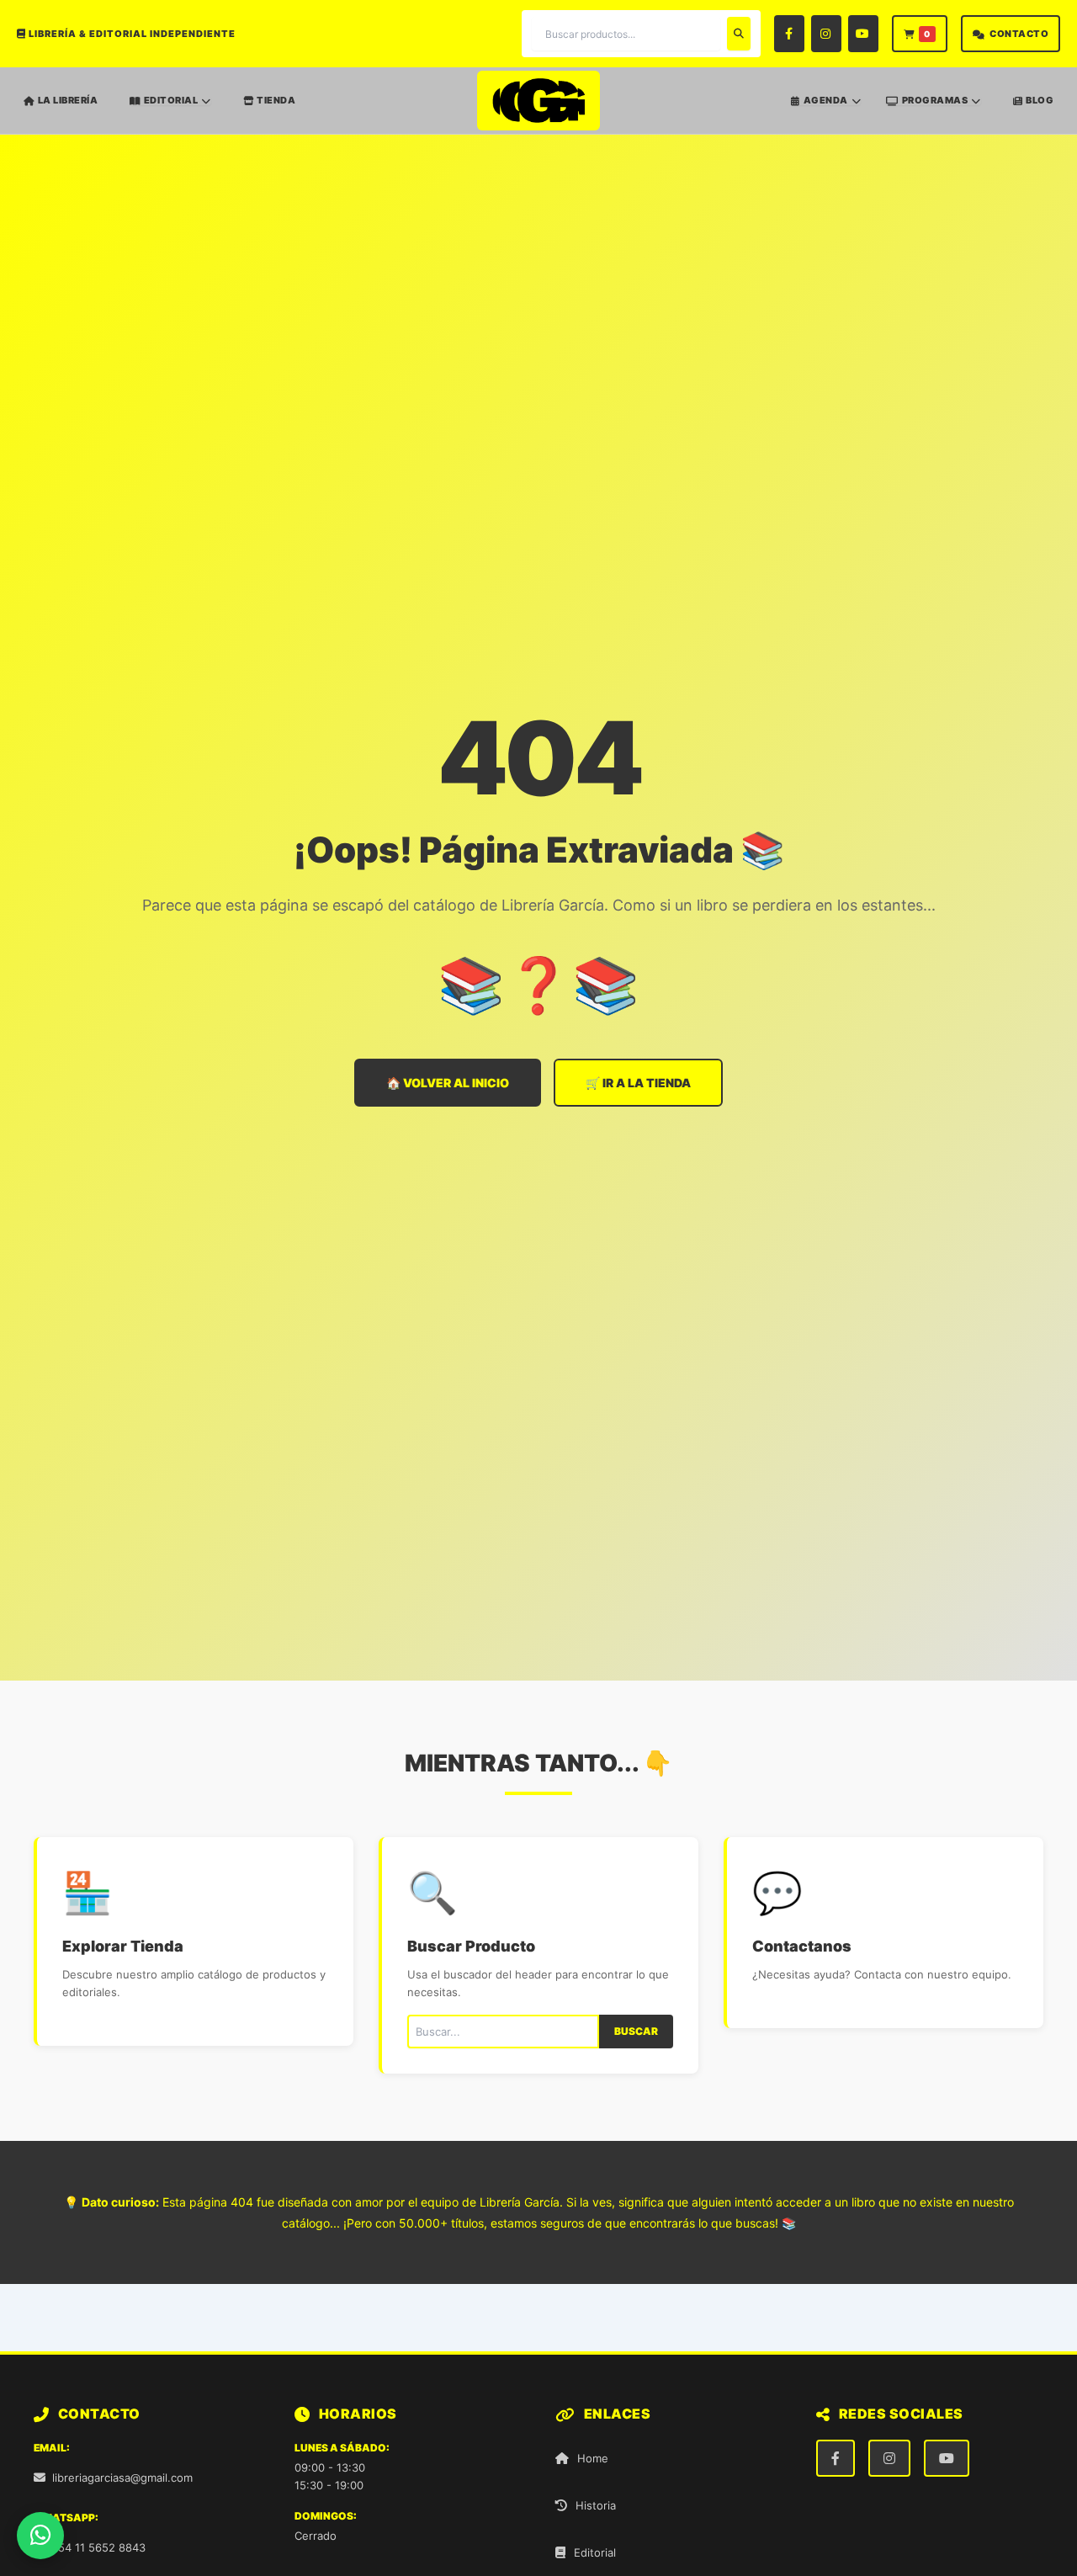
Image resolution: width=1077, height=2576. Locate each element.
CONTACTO (1019, 34)
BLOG (1040, 100)
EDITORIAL (171, 101)
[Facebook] (789, 34)
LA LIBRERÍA (68, 100)
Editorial (595, 2552)
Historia (596, 2505)
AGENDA (826, 101)
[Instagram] (826, 34)
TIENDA (276, 100)
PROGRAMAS (935, 101)
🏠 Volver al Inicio (448, 1083)
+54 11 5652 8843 (98, 2547)
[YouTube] (863, 34)
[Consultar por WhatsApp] (40, 2536)
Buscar (636, 2031)
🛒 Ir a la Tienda (638, 1083)
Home (593, 2458)
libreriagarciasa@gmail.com (122, 2478)
